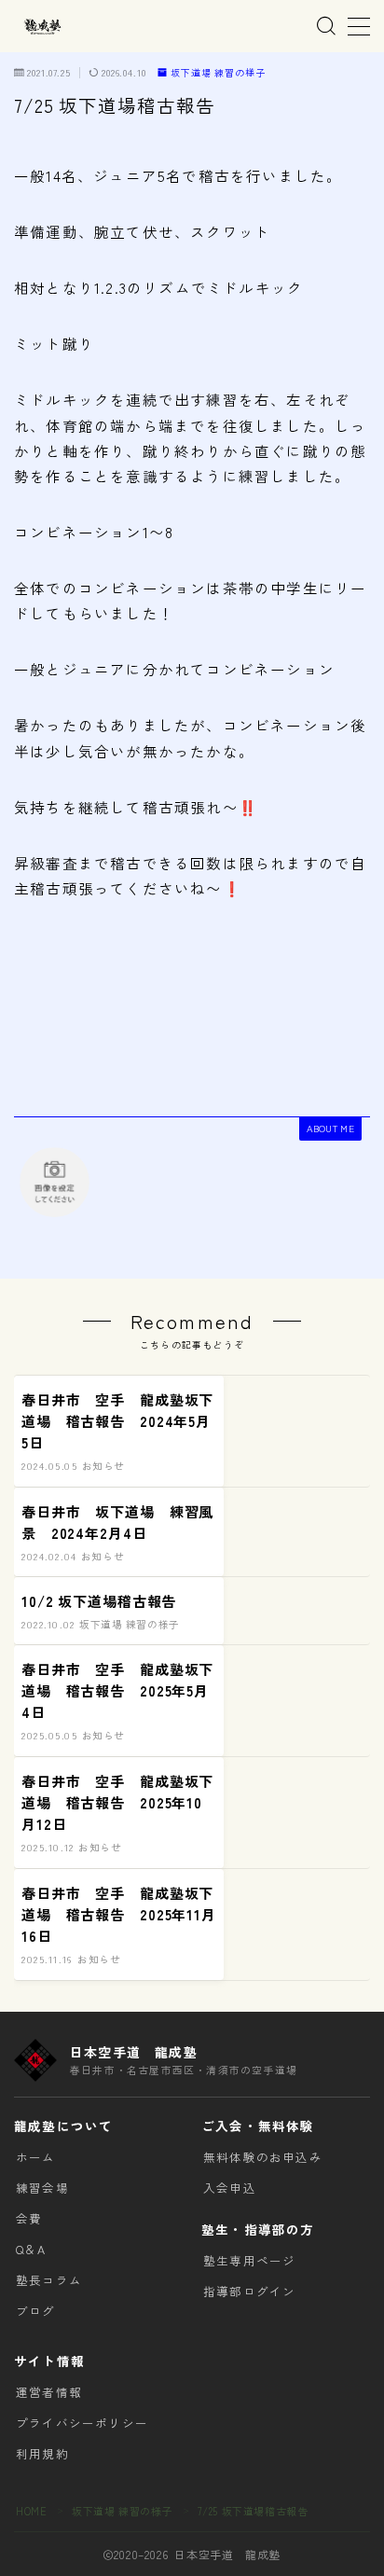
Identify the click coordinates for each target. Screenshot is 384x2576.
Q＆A (31, 2249)
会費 (29, 2218)
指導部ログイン (249, 2291)
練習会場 (42, 2188)
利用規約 (42, 2453)
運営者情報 (49, 2392)
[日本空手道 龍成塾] (42, 27)
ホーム (36, 2157)
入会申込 (230, 2188)
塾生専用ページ (249, 2260)
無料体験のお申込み (263, 2157)
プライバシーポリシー (82, 2423)
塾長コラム (49, 2280)
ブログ (36, 2311)
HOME (31, 2511)
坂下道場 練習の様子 (218, 73)
